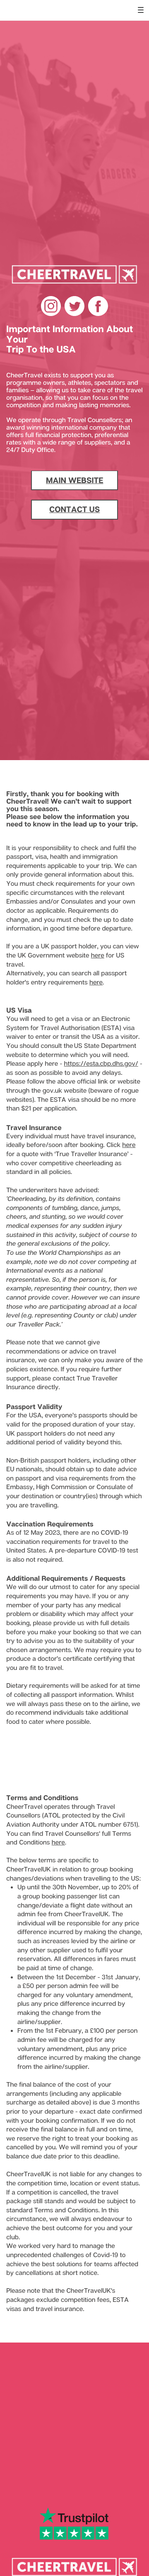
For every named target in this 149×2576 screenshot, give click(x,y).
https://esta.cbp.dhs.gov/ (101, 1064)
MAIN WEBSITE (75, 480)
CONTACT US (74, 509)
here (98, 955)
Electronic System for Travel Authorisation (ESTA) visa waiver (70, 1028)
